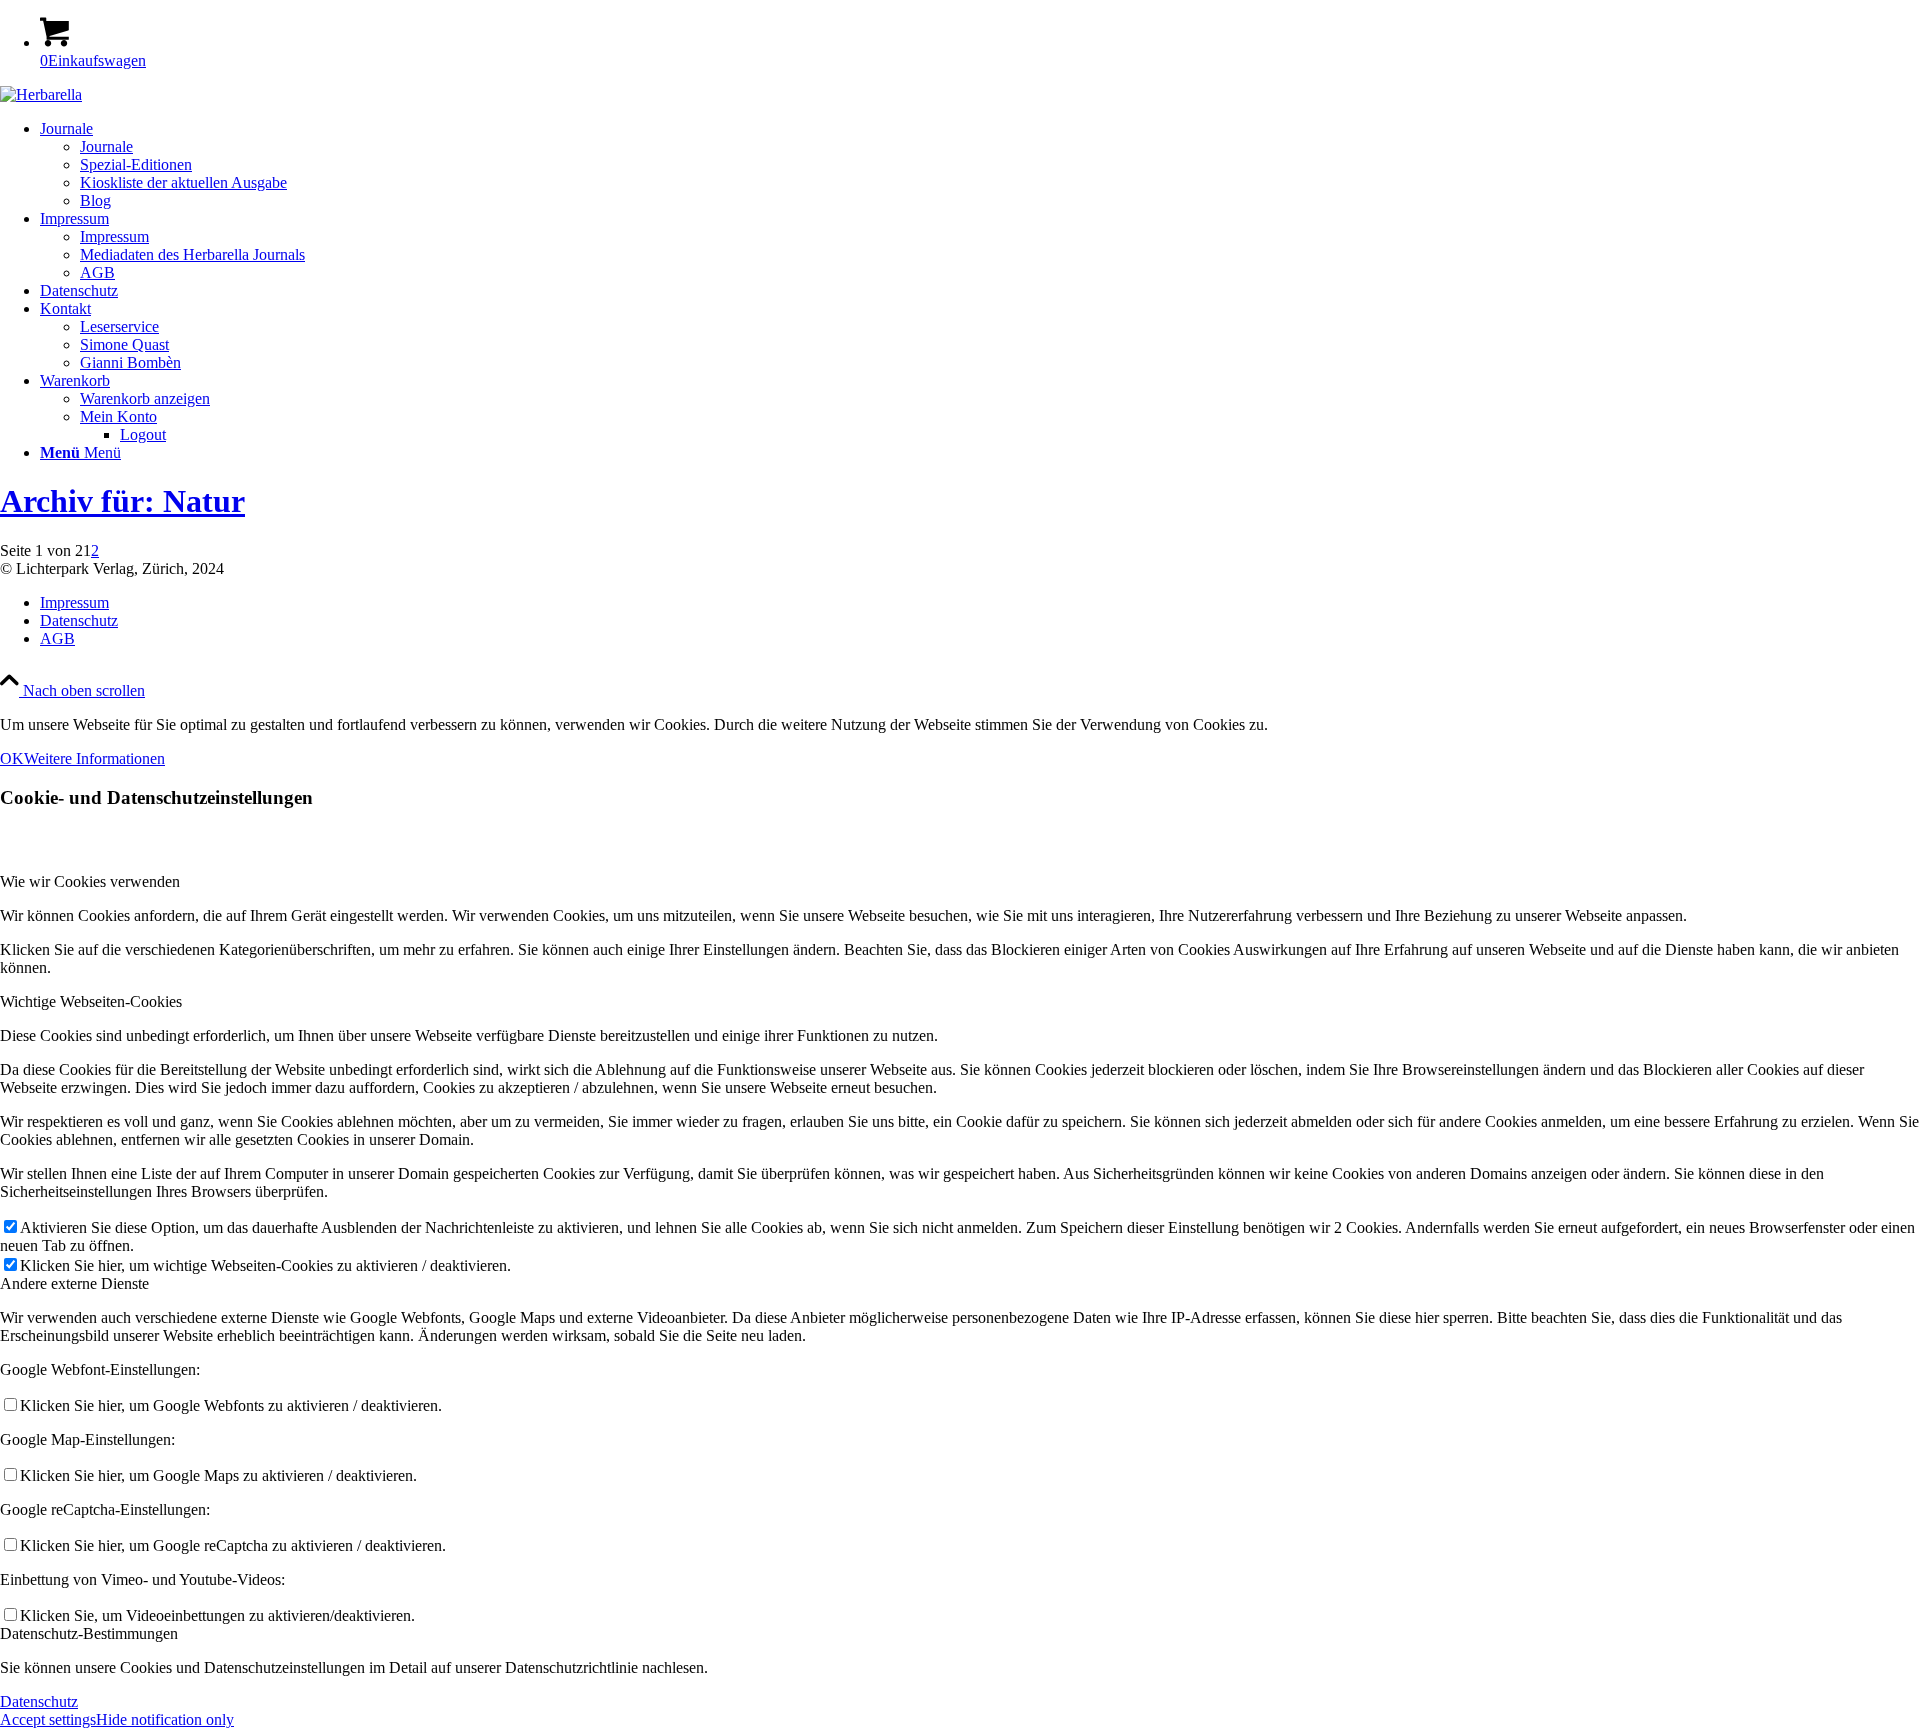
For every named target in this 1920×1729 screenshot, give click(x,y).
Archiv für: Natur (122, 501)
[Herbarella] (41, 94)
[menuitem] (980, 165)
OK (12, 758)
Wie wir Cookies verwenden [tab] (90, 881)
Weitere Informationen (94, 758)
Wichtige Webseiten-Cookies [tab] (91, 1001)
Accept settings (48, 1719)
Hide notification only (165, 1719)
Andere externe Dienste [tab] (74, 1283)
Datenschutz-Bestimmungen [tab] (89, 1633)
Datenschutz (39, 1701)
